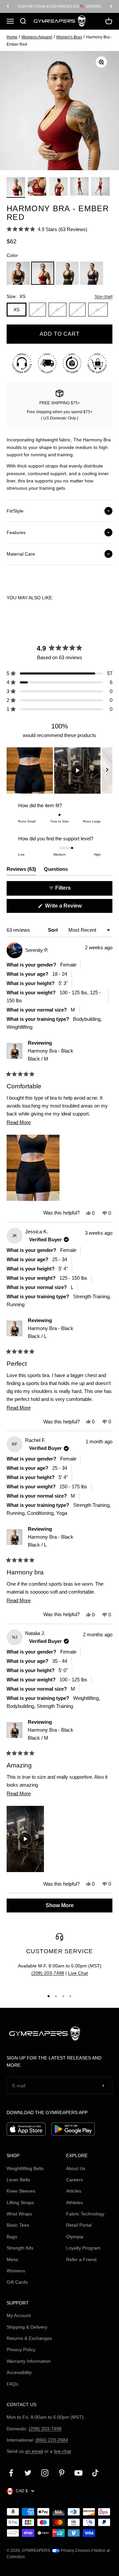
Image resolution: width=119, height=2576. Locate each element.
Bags (12, 2237)
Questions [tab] (56, 871)
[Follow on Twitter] (28, 2473)
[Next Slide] (107, 770)
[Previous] (8, 6)
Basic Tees (18, 2225)
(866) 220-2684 (52, 2440)
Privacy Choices (75, 2551)
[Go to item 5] (100, 187)
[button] (47, 229)
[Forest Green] (67, 273)
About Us (76, 2168)
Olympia (75, 2237)
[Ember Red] (43, 273)
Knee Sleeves (21, 2191)
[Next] (111, 6)
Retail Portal (79, 2225)
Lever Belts (18, 2180)
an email (34, 2451)
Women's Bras (69, 37)
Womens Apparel (37, 37)
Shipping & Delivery (27, 2327)
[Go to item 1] (16, 187)
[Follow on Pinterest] (62, 2473)
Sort (54, 930)
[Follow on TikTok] (95, 2473)
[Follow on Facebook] (11, 2473)
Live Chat (78, 1973)
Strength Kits (20, 2248)
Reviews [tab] (21, 871)
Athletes (75, 2203)
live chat (62, 2451)
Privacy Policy (21, 2350)
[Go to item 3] (58, 187)
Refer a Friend (81, 2259)
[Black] (18, 273)
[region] (59, 770)
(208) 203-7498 (48, 1973)
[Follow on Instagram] (45, 2473)
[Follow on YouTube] (79, 2473)
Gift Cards (17, 2282)
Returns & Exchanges (29, 2338)
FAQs (12, 2384)
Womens (16, 2271)
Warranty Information (29, 2361)
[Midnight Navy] (92, 273)
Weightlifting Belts (25, 2168)
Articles (74, 2191)
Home (12, 37)
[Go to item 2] (37, 187)
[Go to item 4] (79, 187)
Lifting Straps (20, 2203)
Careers (75, 2180)
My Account (19, 2315)
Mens (12, 2259)
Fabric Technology (85, 2214)
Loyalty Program (83, 2248)
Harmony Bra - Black (51, 1055)
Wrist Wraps (19, 2214)
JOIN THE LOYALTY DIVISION (59, 6)
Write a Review (73, 908)
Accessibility (19, 2372)
